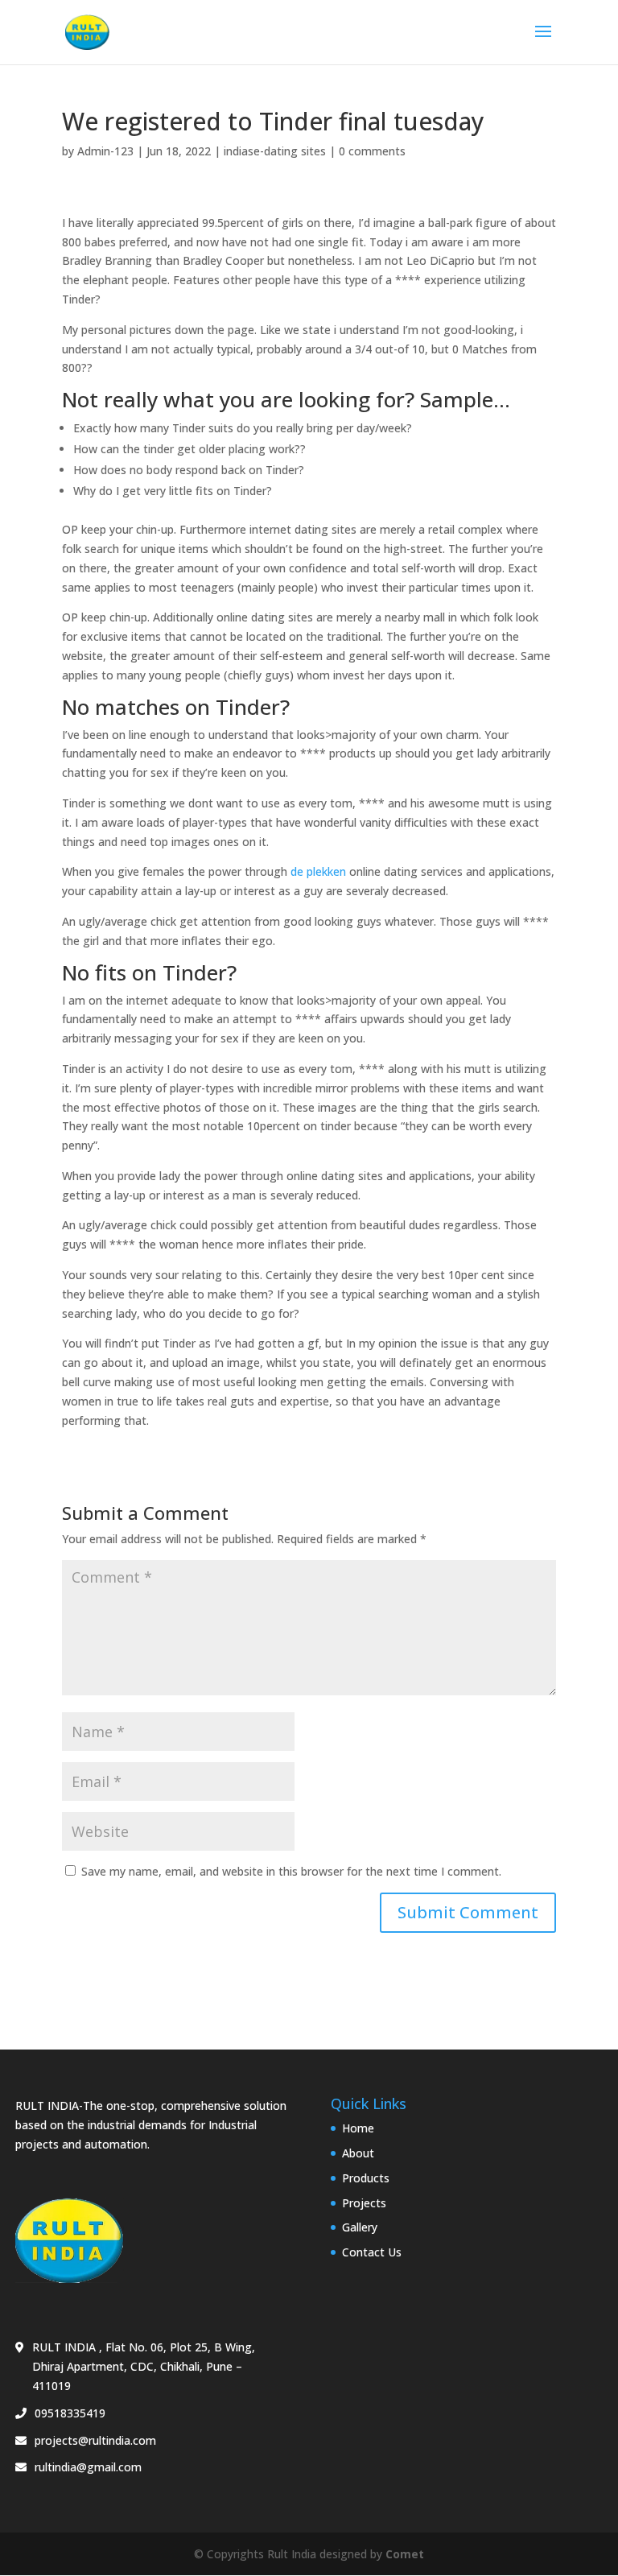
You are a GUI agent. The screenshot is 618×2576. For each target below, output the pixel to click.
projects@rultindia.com (95, 2440)
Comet (405, 2554)
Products (366, 2178)
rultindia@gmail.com (88, 2467)
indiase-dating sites (275, 151)
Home (358, 2128)
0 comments (372, 151)
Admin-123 (105, 151)
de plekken (318, 871)
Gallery (360, 2227)
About (358, 2153)
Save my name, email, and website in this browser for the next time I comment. (291, 1871)
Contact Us (372, 2252)
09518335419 (70, 2413)
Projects (364, 2203)
